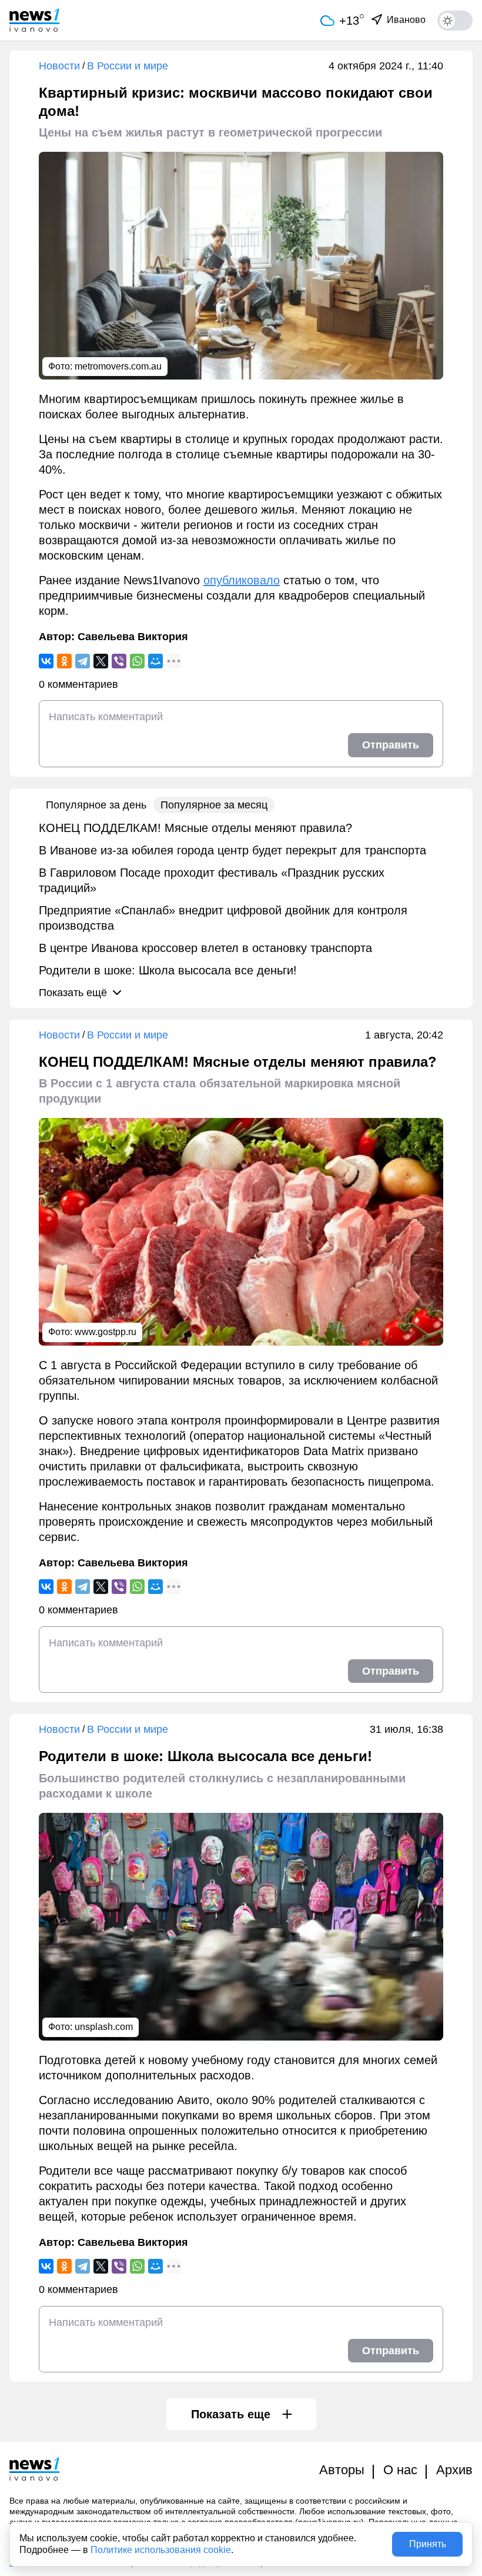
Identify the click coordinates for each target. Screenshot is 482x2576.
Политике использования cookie (161, 2550)
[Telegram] (83, 661)
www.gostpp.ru (106, 1332)
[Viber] (119, 661)
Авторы (342, 2470)
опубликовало (242, 580)
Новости (59, 66)
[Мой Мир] (155, 661)
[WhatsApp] (137, 661)
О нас (400, 2470)
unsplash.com (104, 2027)
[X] (101, 661)
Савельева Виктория (133, 637)
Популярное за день (96, 805)
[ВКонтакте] (46, 661)
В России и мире (128, 66)
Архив (454, 2470)
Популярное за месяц (214, 805)
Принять (428, 2544)
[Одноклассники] (64, 661)
